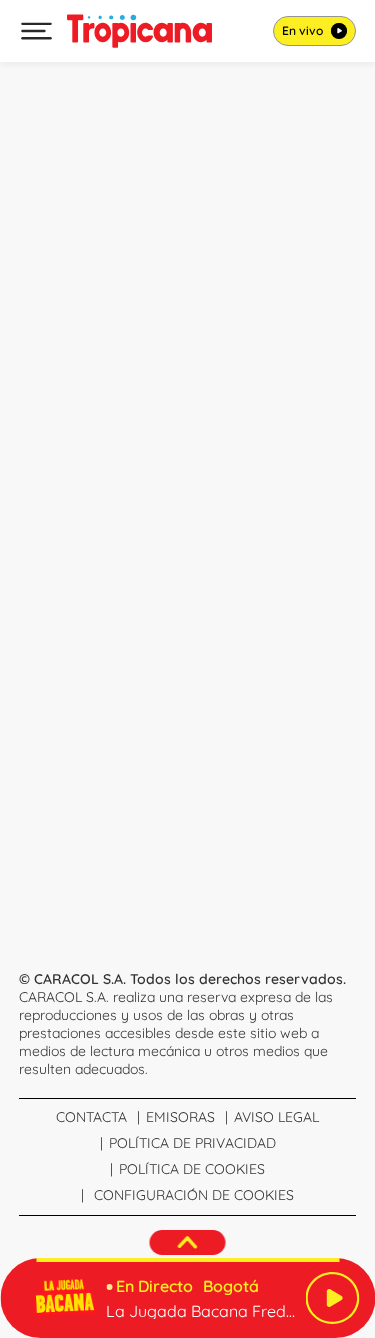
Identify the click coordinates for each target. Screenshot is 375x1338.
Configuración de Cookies (194, 1195)
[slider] (187, 1260)
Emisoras (180, 1117)
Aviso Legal (276, 1117)
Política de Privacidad (192, 1143)
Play (332, 1298)
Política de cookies (192, 1169)
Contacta (91, 1117)
